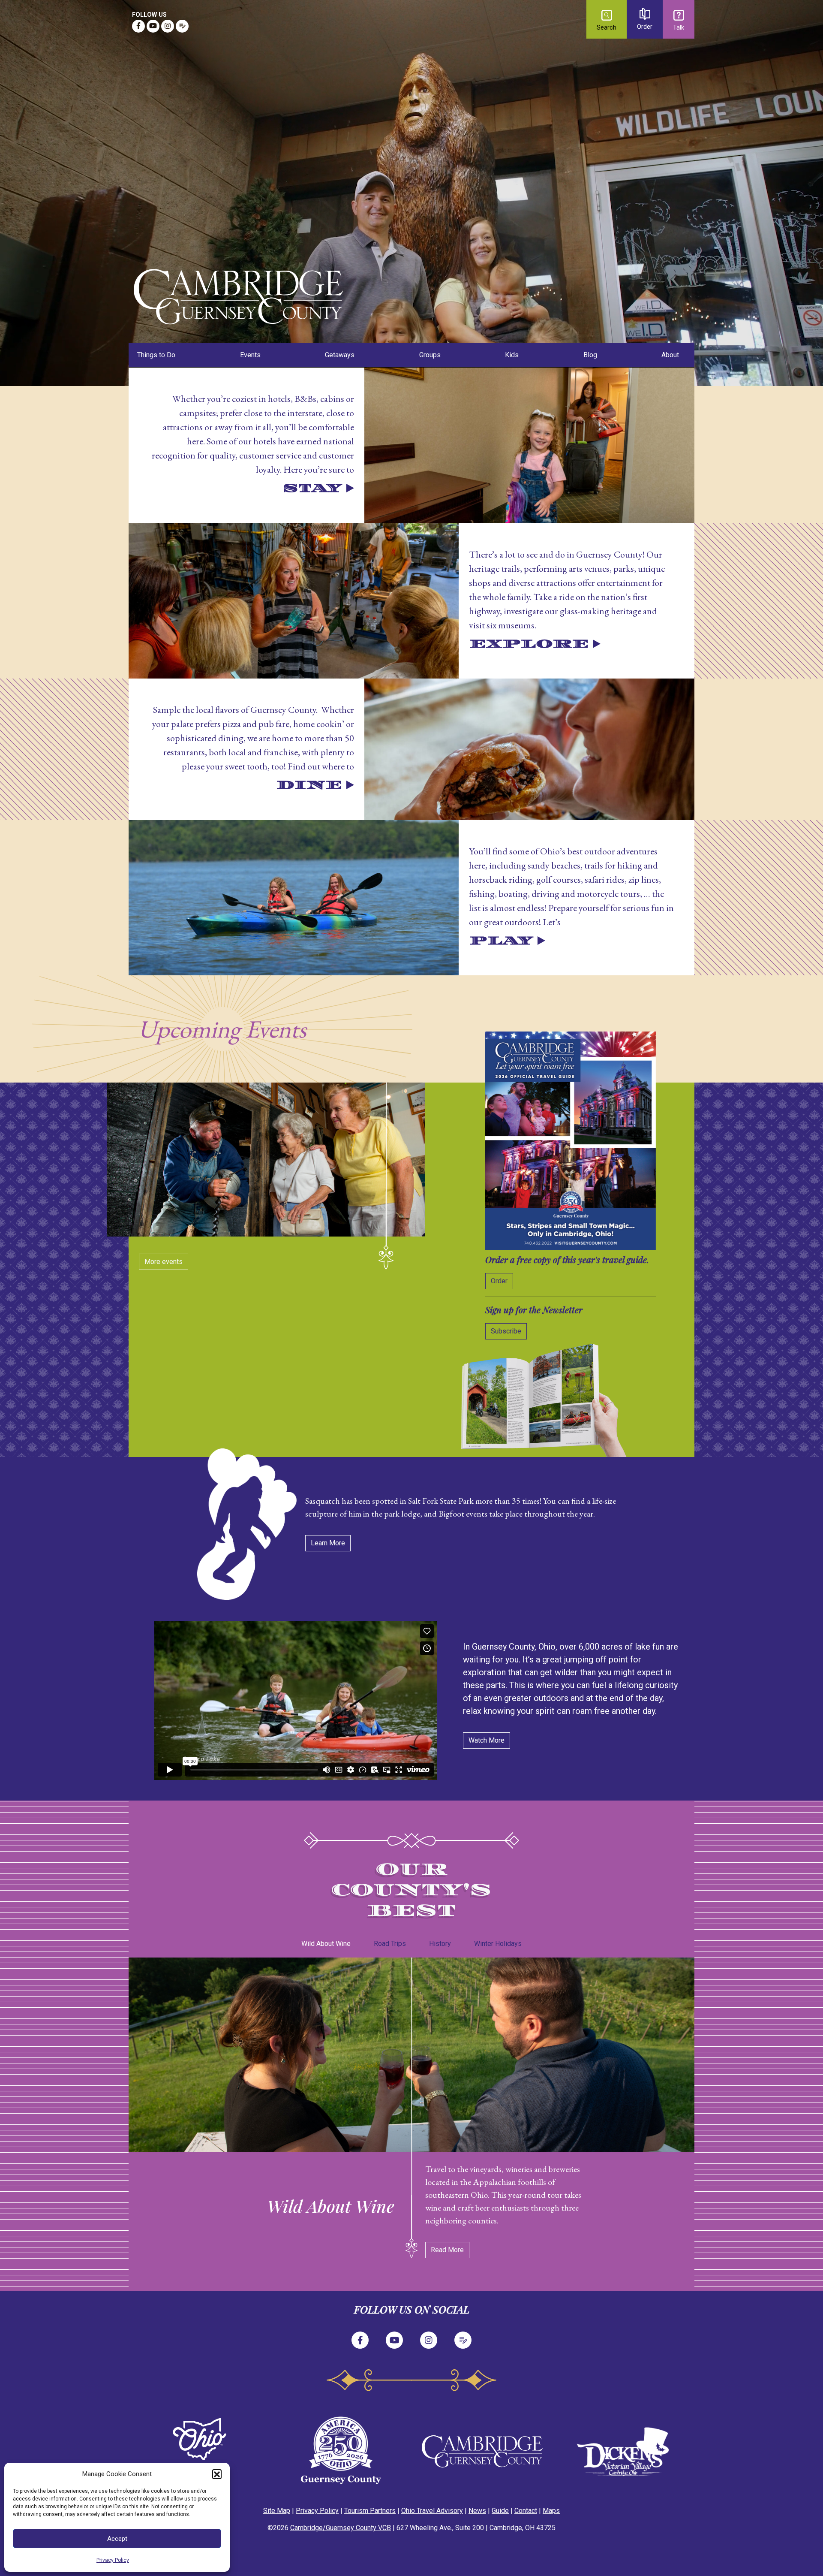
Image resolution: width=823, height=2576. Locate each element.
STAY (312, 488)
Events (250, 355)
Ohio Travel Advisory (432, 2511)
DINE (309, 785)
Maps (551, 2511)
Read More (447, 2250)
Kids (512, 355)
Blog (590, 355)
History (440, 1944)
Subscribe (506, 1331)
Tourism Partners (370, 2511)
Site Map (277, 2511)
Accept (117, 2539)
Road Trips (390, 1944)
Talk (679, 28)
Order (645, 27)
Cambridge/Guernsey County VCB (341, 2528)
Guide (500, 2511)
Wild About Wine (326, 1944)
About (670, 355)
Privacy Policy (113, 2560)
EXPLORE (529, 644)
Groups (430, 355)
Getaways (340, 355)
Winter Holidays (498, 1944)
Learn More (328, 1543)
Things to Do (156, 355)
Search (607, 28)
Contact (526, 2511)
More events (164, 1262)
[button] (217, 2474)
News (477, 2511)
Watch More (487, 1740)
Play (501, 941)
